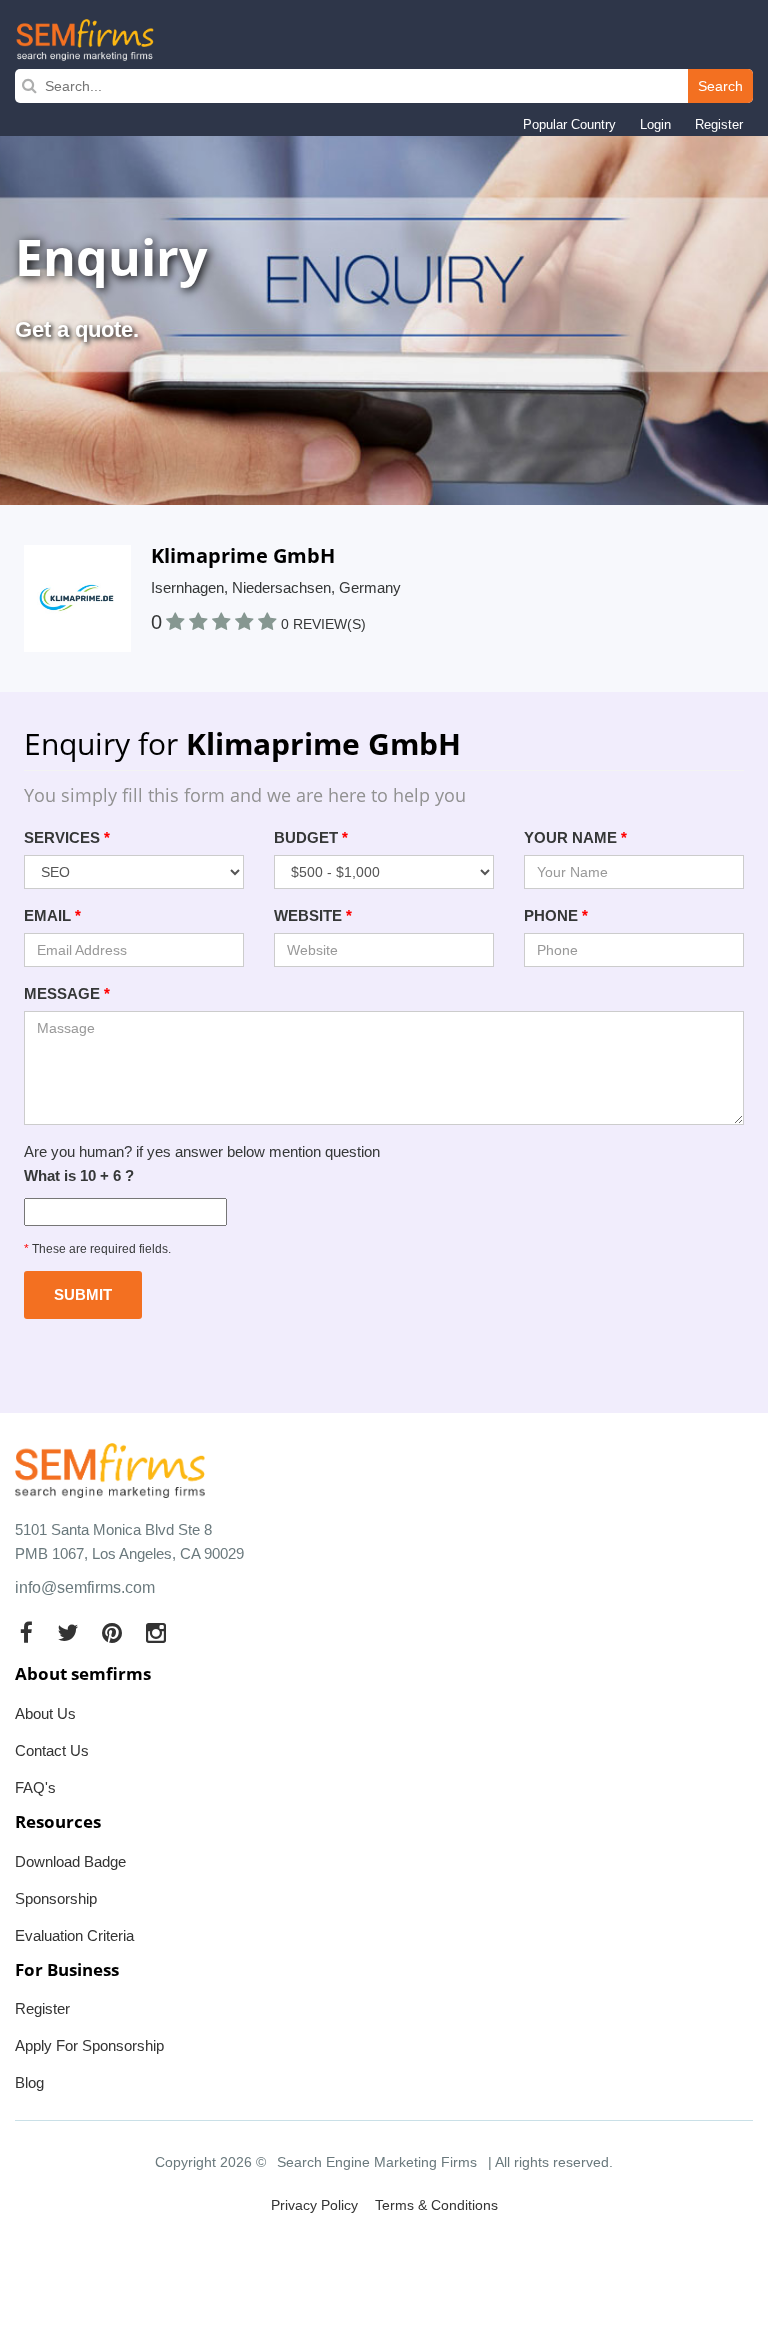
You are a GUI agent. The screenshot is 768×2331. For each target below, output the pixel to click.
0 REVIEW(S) (323, 624)
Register (719, 124)
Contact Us (52, 1750)
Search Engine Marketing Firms (377, 2162)
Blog (29, 2082)
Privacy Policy (314, 2205)
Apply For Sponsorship (89, 2045)
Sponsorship (56, 1898)
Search (720, 86)
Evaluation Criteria (74, 1935)
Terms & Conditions (436, 2205)
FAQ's (35, 1787)
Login (655, 124)
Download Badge (70, 1861)
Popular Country (569, 124)
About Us (45, 1713)
